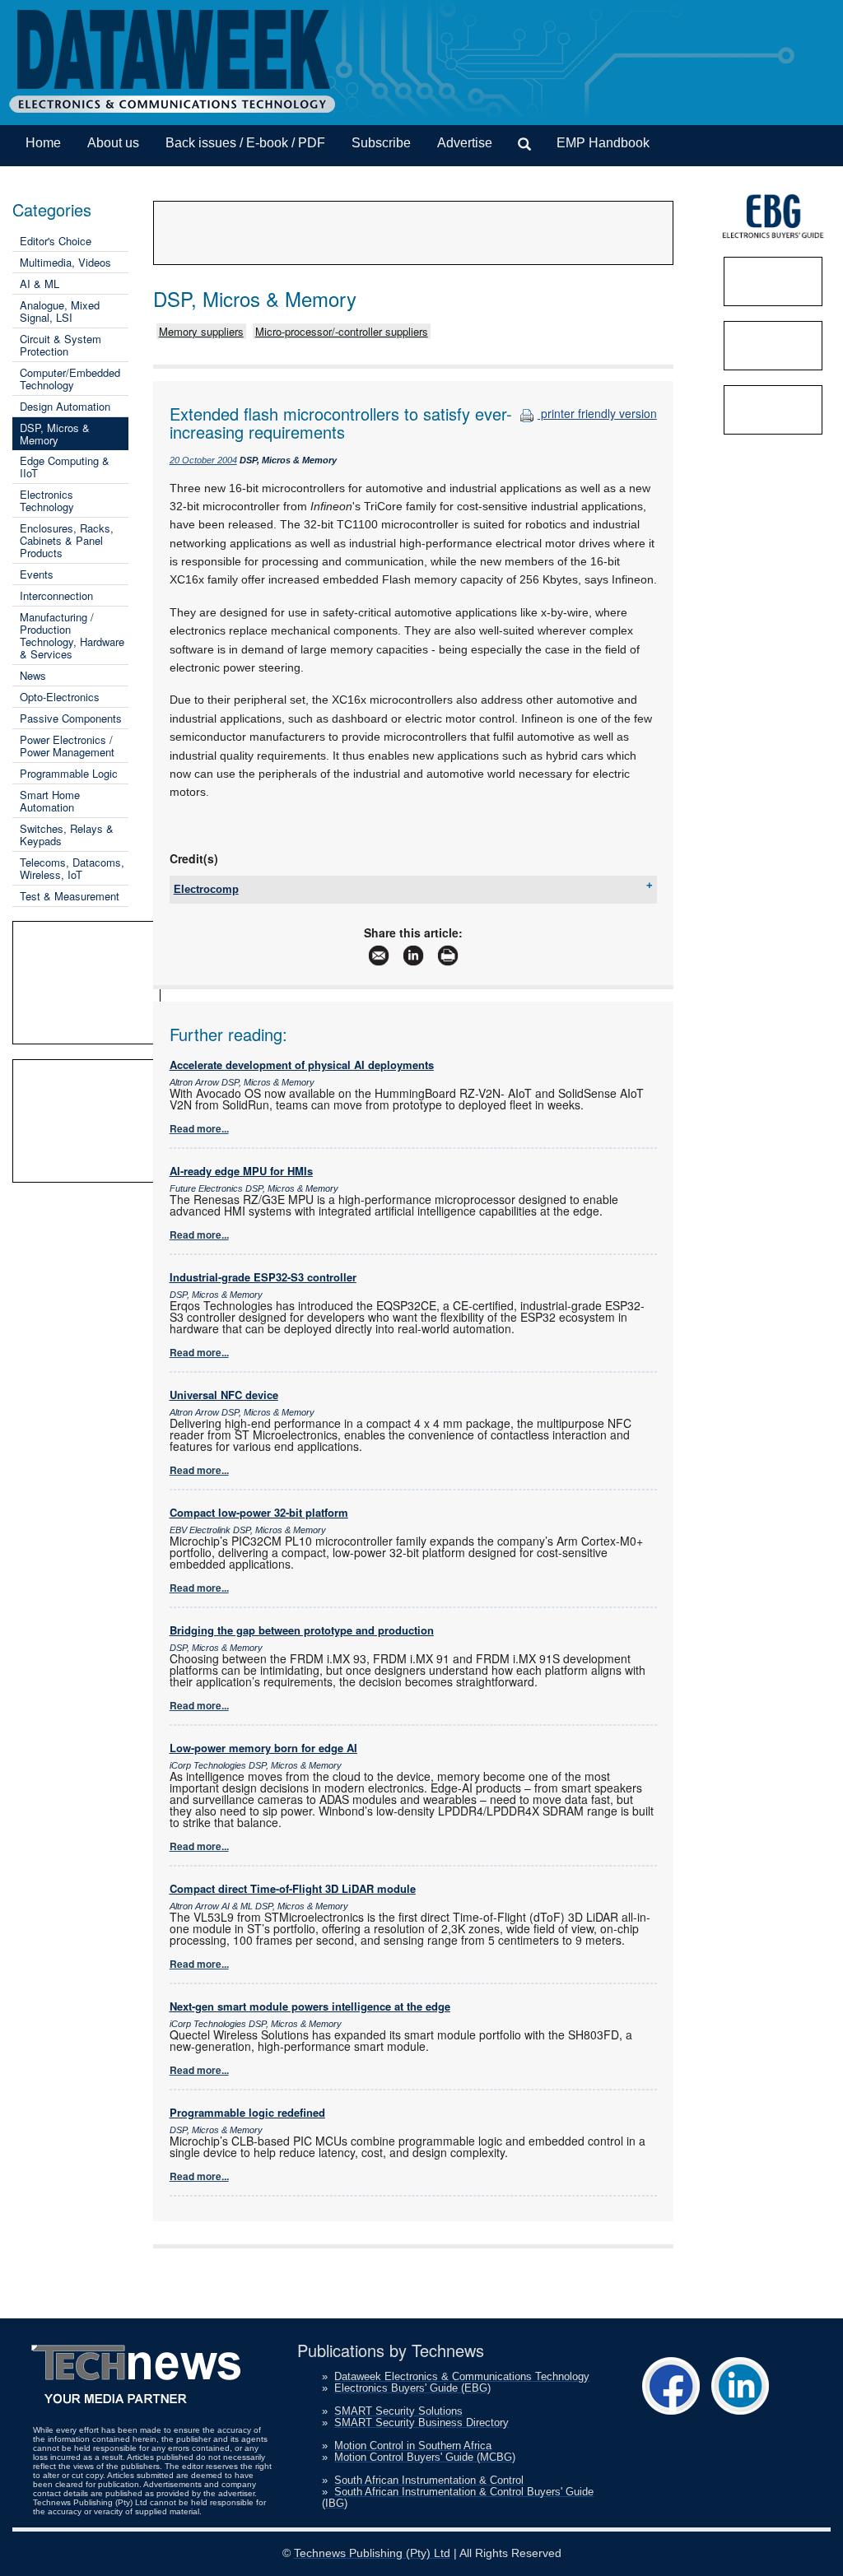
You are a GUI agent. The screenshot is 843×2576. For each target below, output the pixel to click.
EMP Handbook (603, 143)
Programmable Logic (69, 773)
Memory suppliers (201, 331)
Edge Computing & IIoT (65, 467)
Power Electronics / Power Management (67, 746)
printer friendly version (597, 413)
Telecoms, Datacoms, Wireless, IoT (72, 868)
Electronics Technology (47, 500)
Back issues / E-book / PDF (245, 143)
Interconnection (56, 595)
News (33, 675)
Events (37, 574)
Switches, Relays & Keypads (67, 835)
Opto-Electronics (60, 697)
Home (43, 143)
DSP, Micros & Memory (55, 434)
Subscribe (381, 143)
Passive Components (71, 718)
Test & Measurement (70, 896)
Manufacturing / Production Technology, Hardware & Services (72, 635)
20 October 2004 (203, 460)
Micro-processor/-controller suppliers (342, 331)
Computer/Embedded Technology (70, 379)
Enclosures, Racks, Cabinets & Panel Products (67, 540)
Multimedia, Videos (65, 262)
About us (113, 143)
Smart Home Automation (50, 801)
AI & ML (40, 284)
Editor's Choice (56, 241)
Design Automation (65, 406)
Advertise (465, 143)
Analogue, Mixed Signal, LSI (60, 311)
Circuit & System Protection (61, 345)
